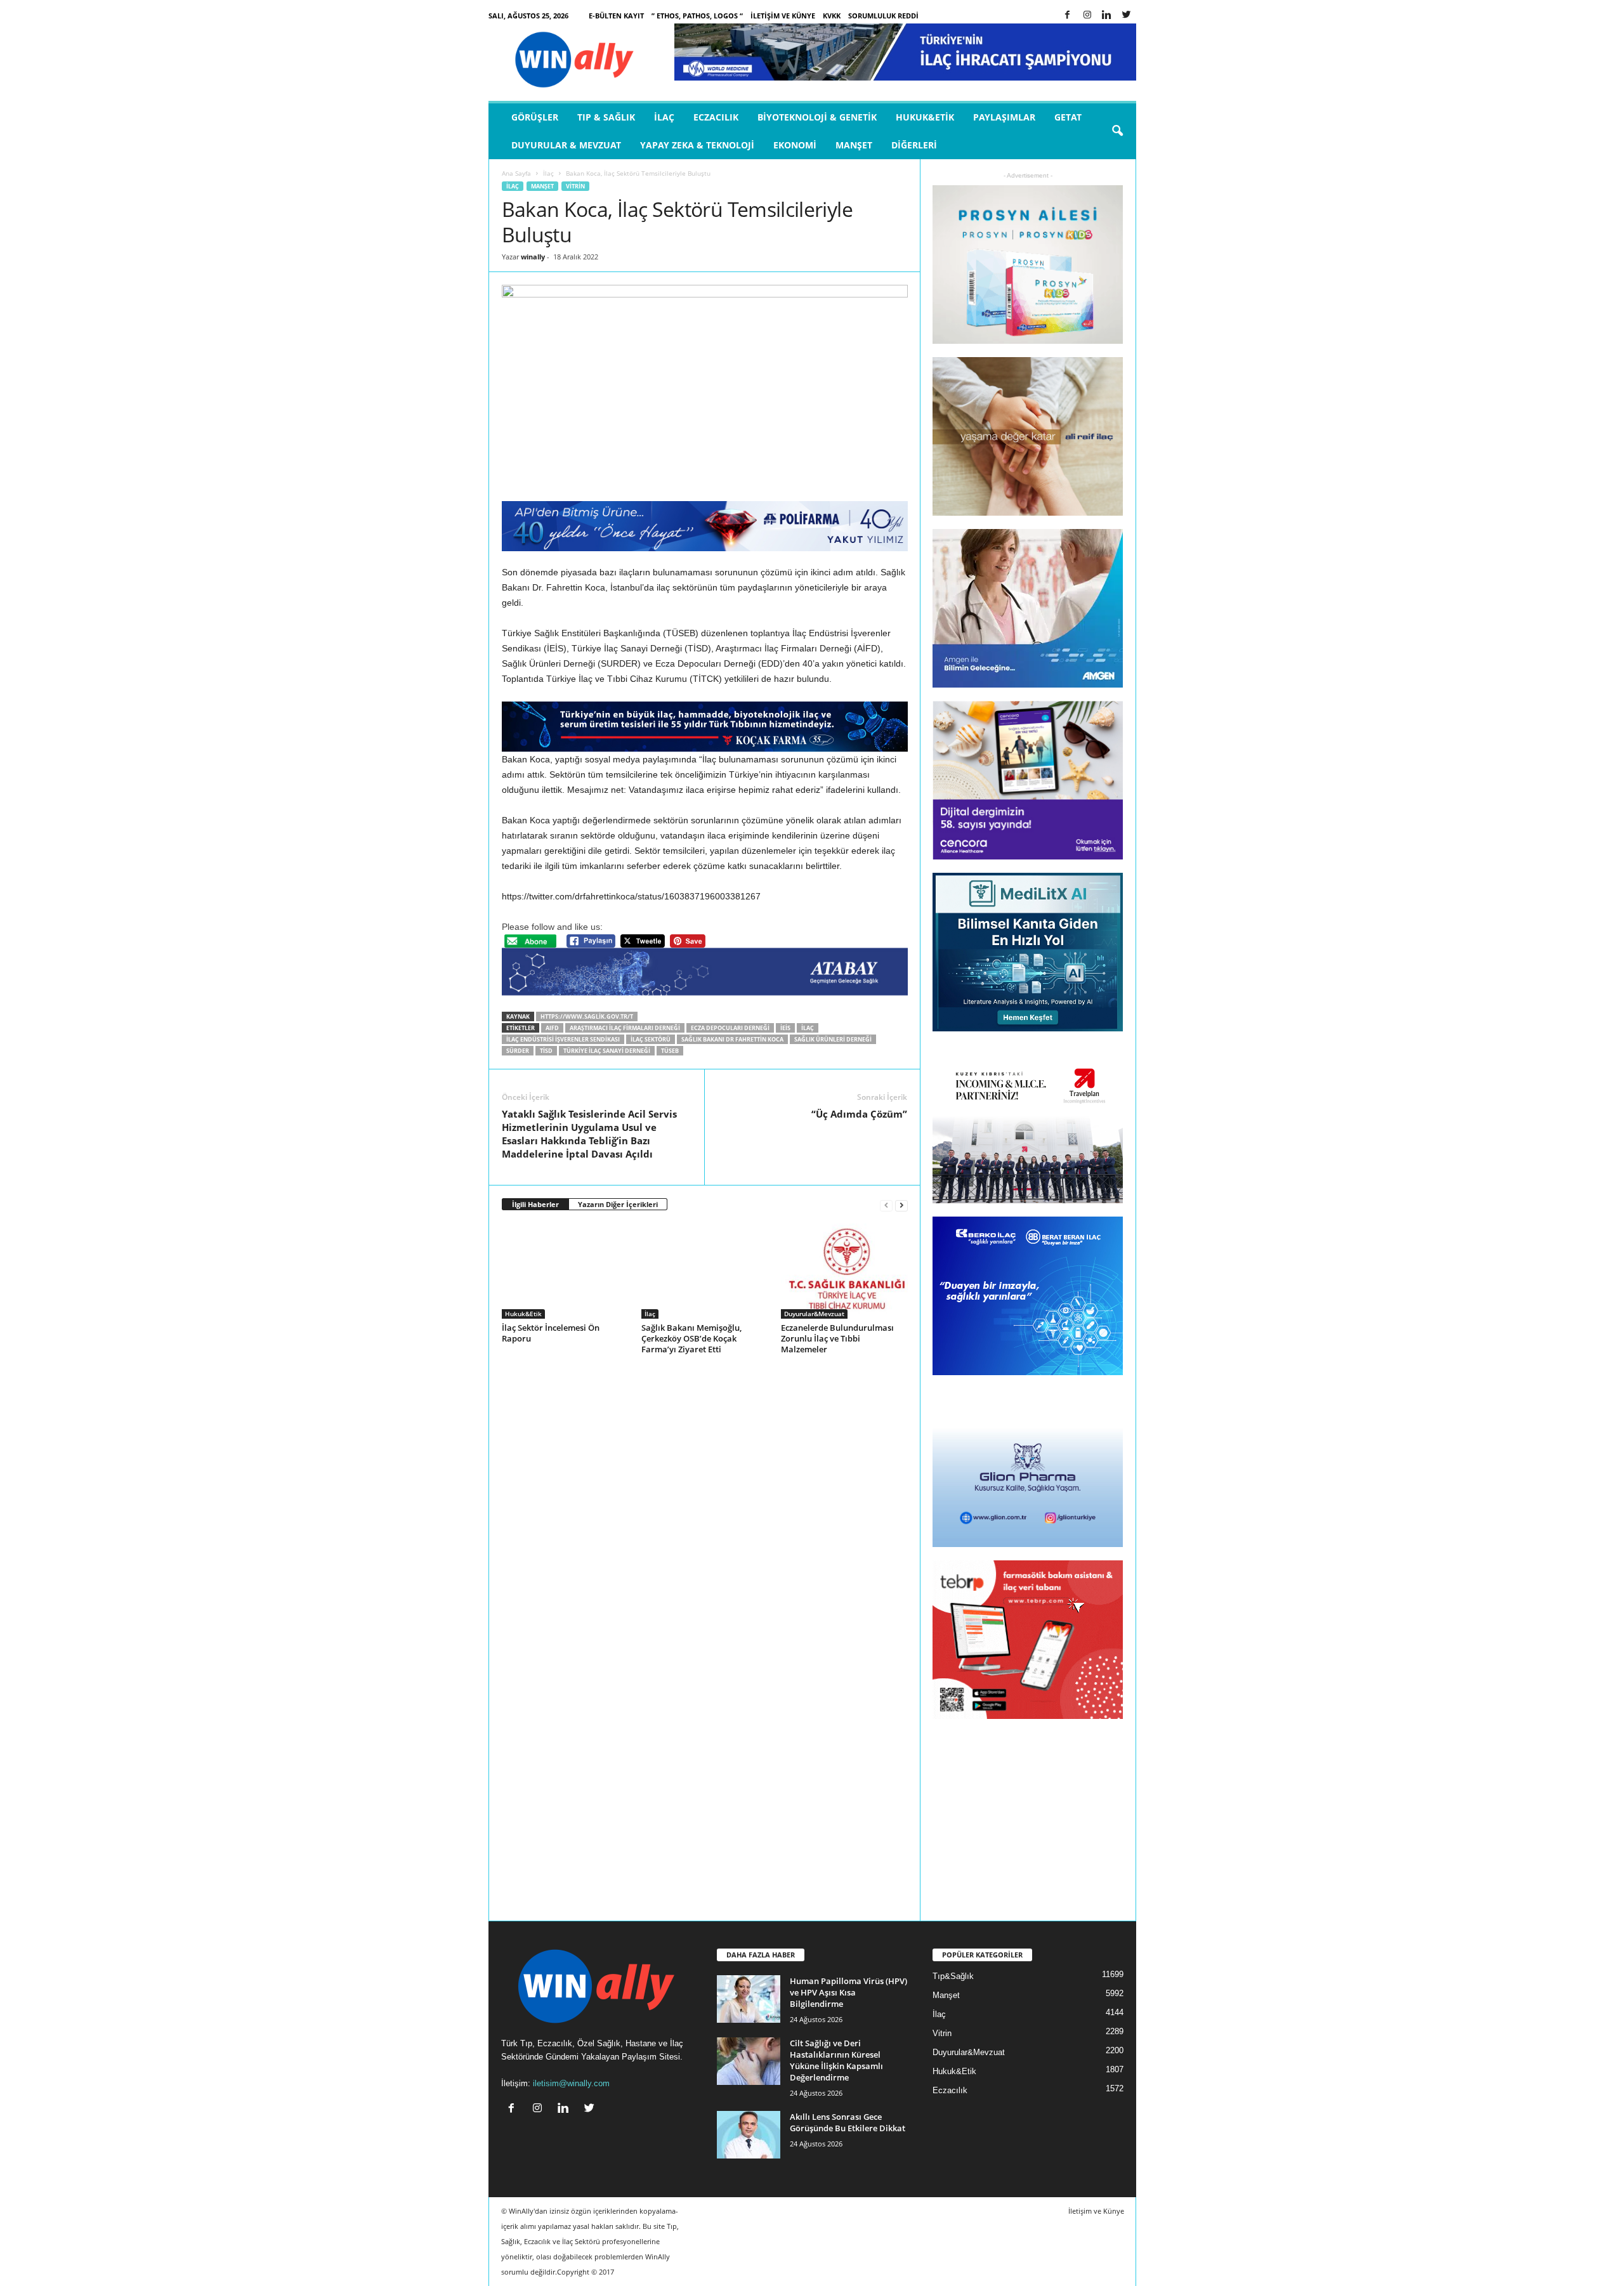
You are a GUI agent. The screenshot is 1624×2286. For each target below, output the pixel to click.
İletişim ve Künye (783, 16)
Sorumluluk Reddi (883, 16)
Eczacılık (716, 117)
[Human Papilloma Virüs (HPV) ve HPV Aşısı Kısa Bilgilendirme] (749, 1999)
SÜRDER (518, 1051)
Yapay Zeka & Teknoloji (697, 145)
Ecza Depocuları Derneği (730, 1028)
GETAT (1068, 117)
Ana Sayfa (516, 173)
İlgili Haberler (535, 1204)
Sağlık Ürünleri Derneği (833, 1039)
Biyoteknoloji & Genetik (817, 117)
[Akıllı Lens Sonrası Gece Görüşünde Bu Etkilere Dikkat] (749, 2135)
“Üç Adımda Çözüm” (859, 1114)
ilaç (808, 1028)
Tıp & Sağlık (606, 117)
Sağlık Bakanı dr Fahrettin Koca (732, 1039)
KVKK (832, 16)
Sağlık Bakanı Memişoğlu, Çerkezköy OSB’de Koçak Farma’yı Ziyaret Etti (691, 1338)
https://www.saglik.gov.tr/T (587, 1016)
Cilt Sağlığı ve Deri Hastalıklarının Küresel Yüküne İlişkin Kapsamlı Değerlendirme (836, 2060)
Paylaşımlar (1004, 117)
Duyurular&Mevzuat (814, 1314)
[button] (1117, 131)
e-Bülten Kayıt (616, 16)
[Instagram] (1087, 16)
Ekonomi (795, 145)
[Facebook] (1068, 16)
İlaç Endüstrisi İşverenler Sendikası (563, 1039)
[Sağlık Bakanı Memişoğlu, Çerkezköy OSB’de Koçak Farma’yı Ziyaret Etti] (705, 1271)
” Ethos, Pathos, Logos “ (697, 16)
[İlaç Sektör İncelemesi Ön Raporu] (565, 1271)
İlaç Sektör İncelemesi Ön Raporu (551, 1333)
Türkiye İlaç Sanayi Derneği (607, 1051)
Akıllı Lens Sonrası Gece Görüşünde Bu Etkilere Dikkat (848, 2122)
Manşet (854, 145)
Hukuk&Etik (925, 117)
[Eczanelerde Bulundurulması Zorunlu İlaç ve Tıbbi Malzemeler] (844, 1271)
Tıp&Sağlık (953, 1976)
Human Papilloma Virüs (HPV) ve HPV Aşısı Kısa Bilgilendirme (848, 1992)
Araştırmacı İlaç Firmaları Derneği (625, 1028)
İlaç (664, 117)
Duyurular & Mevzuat (566, 145)
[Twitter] (1127, 16)
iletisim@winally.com (571, 2083)
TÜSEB (670, 1051)
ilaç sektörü (651, 1039)
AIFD (552, 1028)
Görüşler (535, 117)
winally (533, 257)
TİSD (546, 1051)
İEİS (785, 1028)
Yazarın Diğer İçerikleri (618, 1204)
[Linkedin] (1107, 16)
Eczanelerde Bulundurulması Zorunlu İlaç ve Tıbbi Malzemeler (837, 1338)
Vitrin (575, 186)
